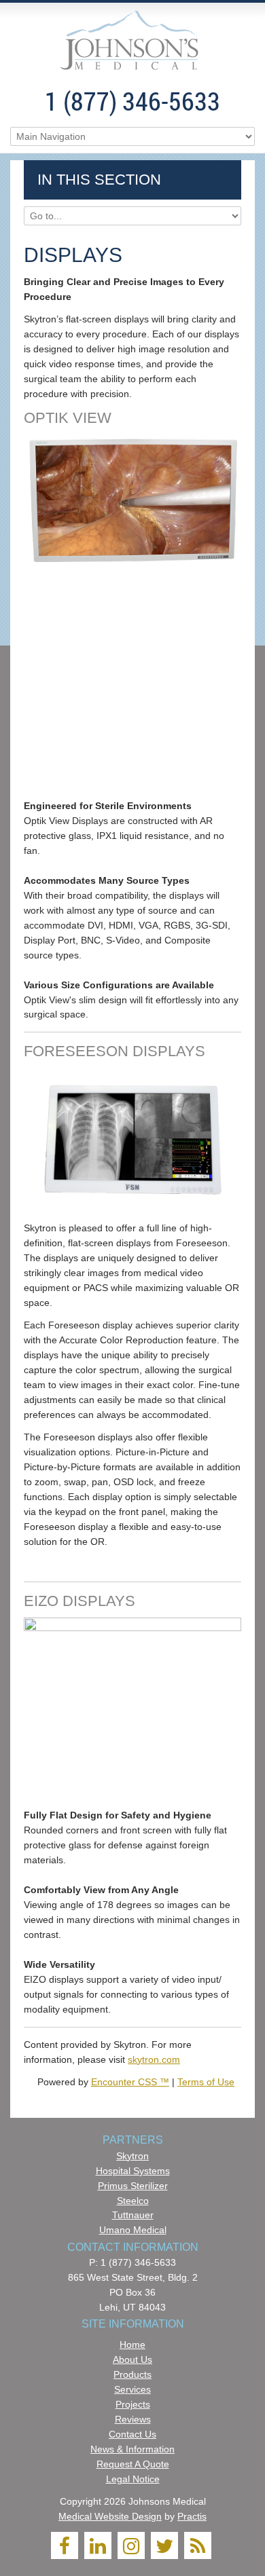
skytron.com (154, 2059)
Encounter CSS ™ (130, 2082)
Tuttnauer (133, 2215)
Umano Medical (133, 2230)
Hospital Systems (133, 2171)
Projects (133, 2404)
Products (132, 2374)
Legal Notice (133, 2479)
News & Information (132, 2449)
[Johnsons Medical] (132, 42)
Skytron (132, 2156)
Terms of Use (206, 2082)
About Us (132, 2359)
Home (132, 2345)
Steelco (133, 2201)
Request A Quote (133, 2464)
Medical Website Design (110, 2516)
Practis (192, 2516)
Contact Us (132, 2434)
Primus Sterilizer (133, 2186)
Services (132, 2389)
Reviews (133, 2419)
